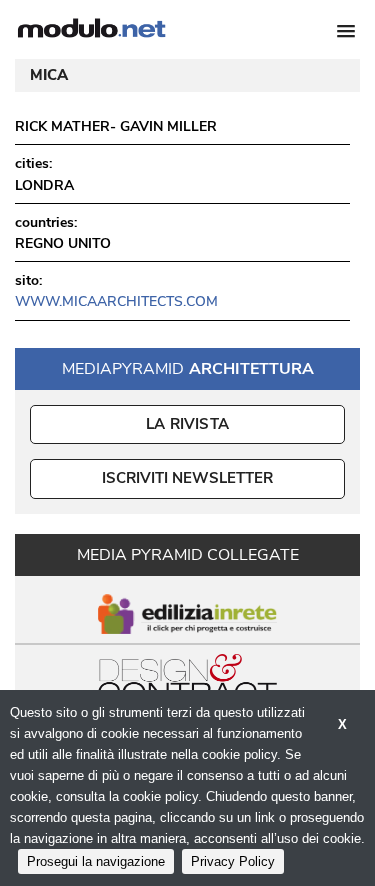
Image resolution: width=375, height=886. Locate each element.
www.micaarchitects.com (116, 301)
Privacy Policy (233, 861)
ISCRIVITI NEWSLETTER (187, 478)
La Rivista (187, 424)
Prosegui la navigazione (96, 861)
